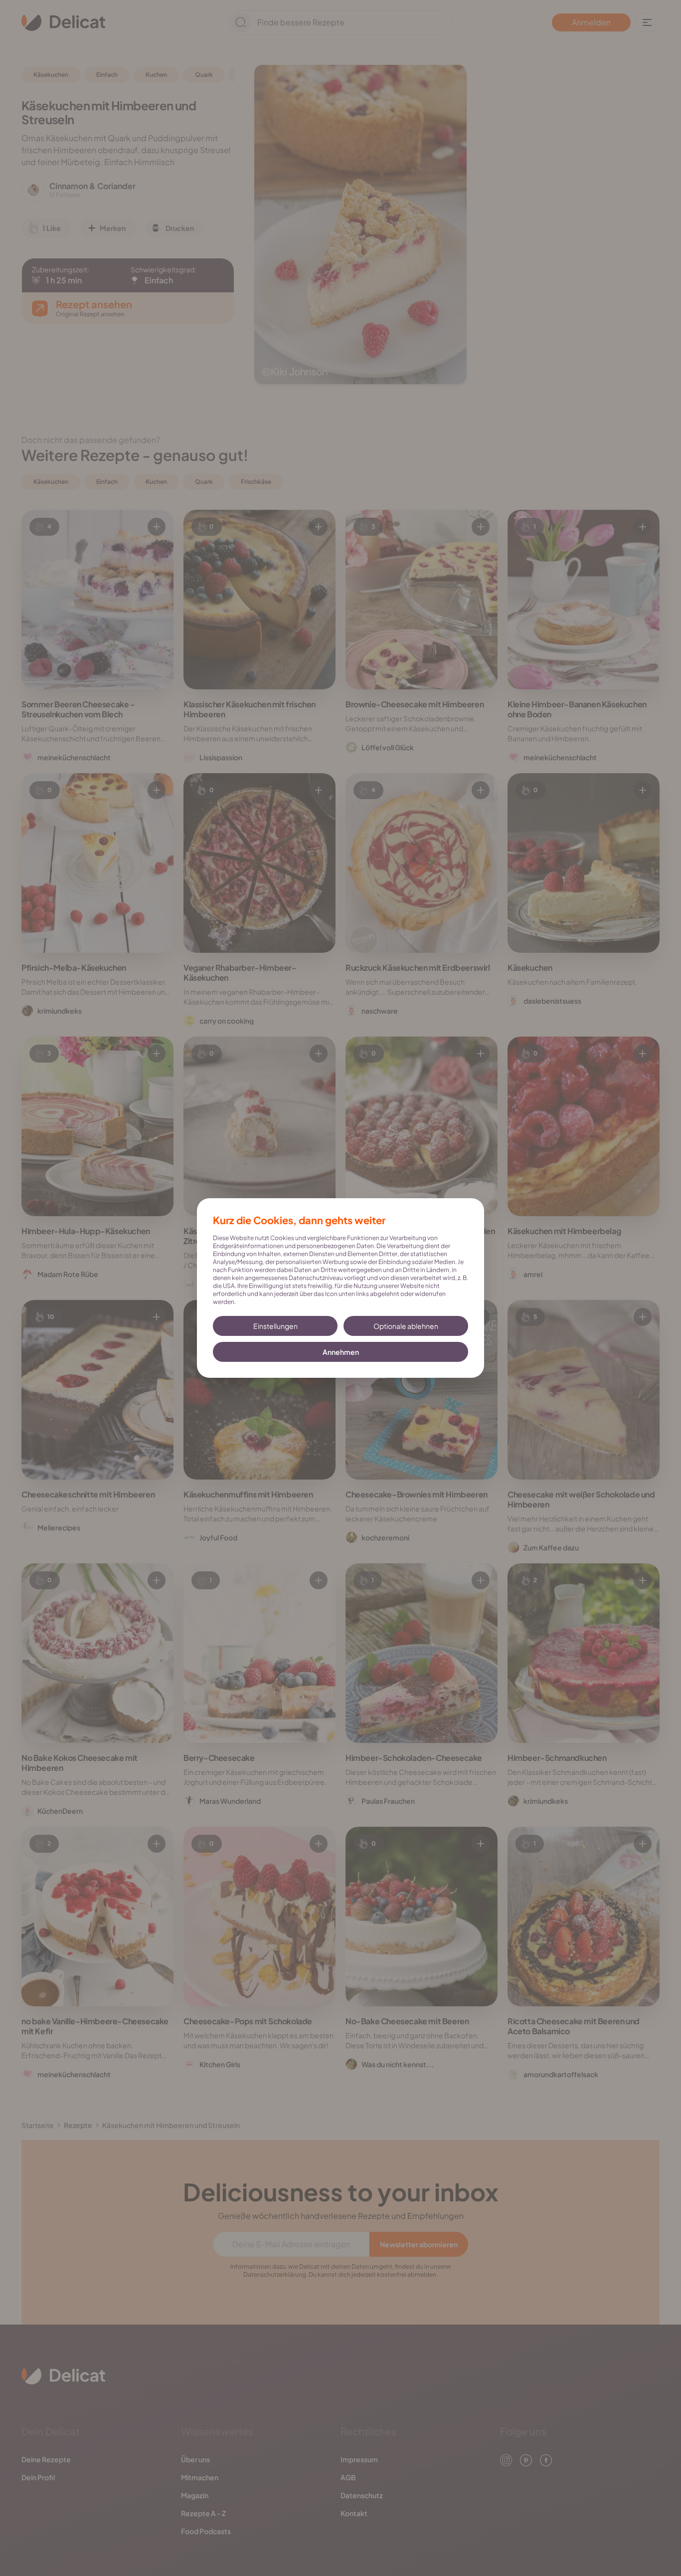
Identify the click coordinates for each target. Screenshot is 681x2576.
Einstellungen (275, 1326)
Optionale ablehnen (406, 1326)
